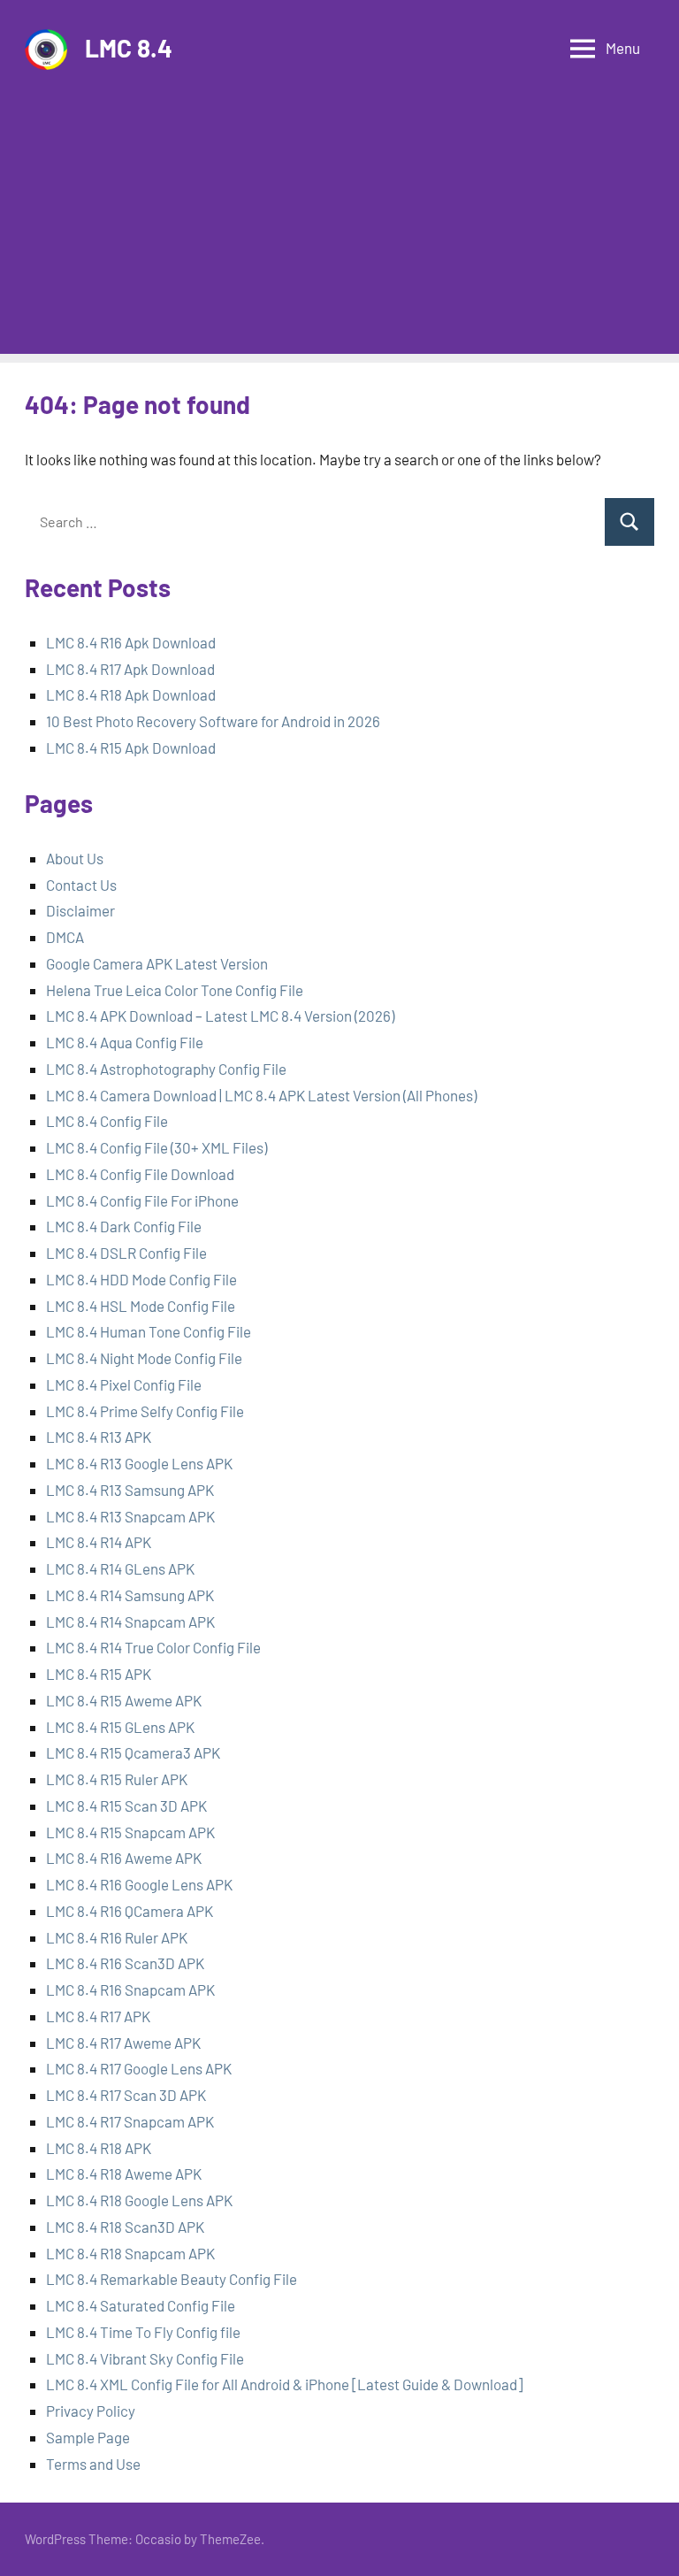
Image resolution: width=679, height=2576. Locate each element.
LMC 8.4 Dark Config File (124, 1226)
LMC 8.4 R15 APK (99, 1674)
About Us (75, 858)
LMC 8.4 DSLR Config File (126, 1253)
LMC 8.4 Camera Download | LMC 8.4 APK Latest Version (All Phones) (261, 1095)
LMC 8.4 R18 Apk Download (131, 694)
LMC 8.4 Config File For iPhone (142, 1200)
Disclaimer (80, 910)
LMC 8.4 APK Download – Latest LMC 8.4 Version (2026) (220, 1016)
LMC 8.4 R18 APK (99, 2148)
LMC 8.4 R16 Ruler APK (117, 1937)
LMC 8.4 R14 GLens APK (120, 1568)
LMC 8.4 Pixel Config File (124, 1384)
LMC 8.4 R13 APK (100, 1437)
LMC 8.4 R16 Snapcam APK (130, 1989)
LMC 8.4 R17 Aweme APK (123, 2043)
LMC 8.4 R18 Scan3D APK (125, 2227)
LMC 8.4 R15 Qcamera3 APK (133, 1752)
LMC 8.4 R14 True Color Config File (153, 1647)
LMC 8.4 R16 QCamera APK (130, 1911)
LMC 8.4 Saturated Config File (141, 2305)
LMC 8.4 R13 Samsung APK (130, 1490)
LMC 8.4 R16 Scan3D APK (125, 1963)
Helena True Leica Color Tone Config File (175, 990)
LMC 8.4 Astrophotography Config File (166, 1069)
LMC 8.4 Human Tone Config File (149, 1331)
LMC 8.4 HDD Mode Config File (141, 1279)
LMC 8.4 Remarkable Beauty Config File (172, 2279)
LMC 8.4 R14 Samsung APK (130, 1595)
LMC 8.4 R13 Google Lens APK (139, 1463)
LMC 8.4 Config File (107, 1121)
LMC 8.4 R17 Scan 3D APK (126, 2095)
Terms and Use (93, 2464)
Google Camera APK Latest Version (157, 963)
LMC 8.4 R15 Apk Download (131, 747)
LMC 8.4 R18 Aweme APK (124, 2173)
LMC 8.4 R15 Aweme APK (124, 1700)
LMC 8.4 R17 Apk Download (130, 669)
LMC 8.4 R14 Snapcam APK (130, 1621)
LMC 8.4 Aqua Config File (125, 1042)
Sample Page (88, 2437)
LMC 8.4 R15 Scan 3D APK (126, 1805)
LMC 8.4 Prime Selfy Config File (145, 1411)
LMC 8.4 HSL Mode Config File (141, 1306)
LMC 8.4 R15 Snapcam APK (130, 1832)
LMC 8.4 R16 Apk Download (131, 642)
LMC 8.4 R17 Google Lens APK (139, 2068)
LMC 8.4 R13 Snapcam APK (130, 1516)
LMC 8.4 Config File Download (140, 1174)
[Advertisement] (339, 230)
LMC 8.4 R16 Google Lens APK (139, 1884)
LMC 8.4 (129, 48)
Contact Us (81, 885)
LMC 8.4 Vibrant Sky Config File (145, 2358)
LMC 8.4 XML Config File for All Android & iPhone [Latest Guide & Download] (284, 2384)
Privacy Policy (91, 2411)
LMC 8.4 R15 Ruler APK (117, 1779)
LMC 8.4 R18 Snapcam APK (130, 2253)
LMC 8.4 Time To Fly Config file (143, 2332)
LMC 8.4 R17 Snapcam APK (130, 2121)
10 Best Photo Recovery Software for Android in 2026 (213, 721)
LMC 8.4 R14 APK (99, 1542)
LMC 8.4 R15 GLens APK (120, 1727)
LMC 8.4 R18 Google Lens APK (139, 2200)
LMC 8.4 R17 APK (98, 2016)
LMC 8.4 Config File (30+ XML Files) (156, 1147)
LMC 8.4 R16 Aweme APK (124, 1858)
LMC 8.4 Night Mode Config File (144, 1358)
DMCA (65, 937)
